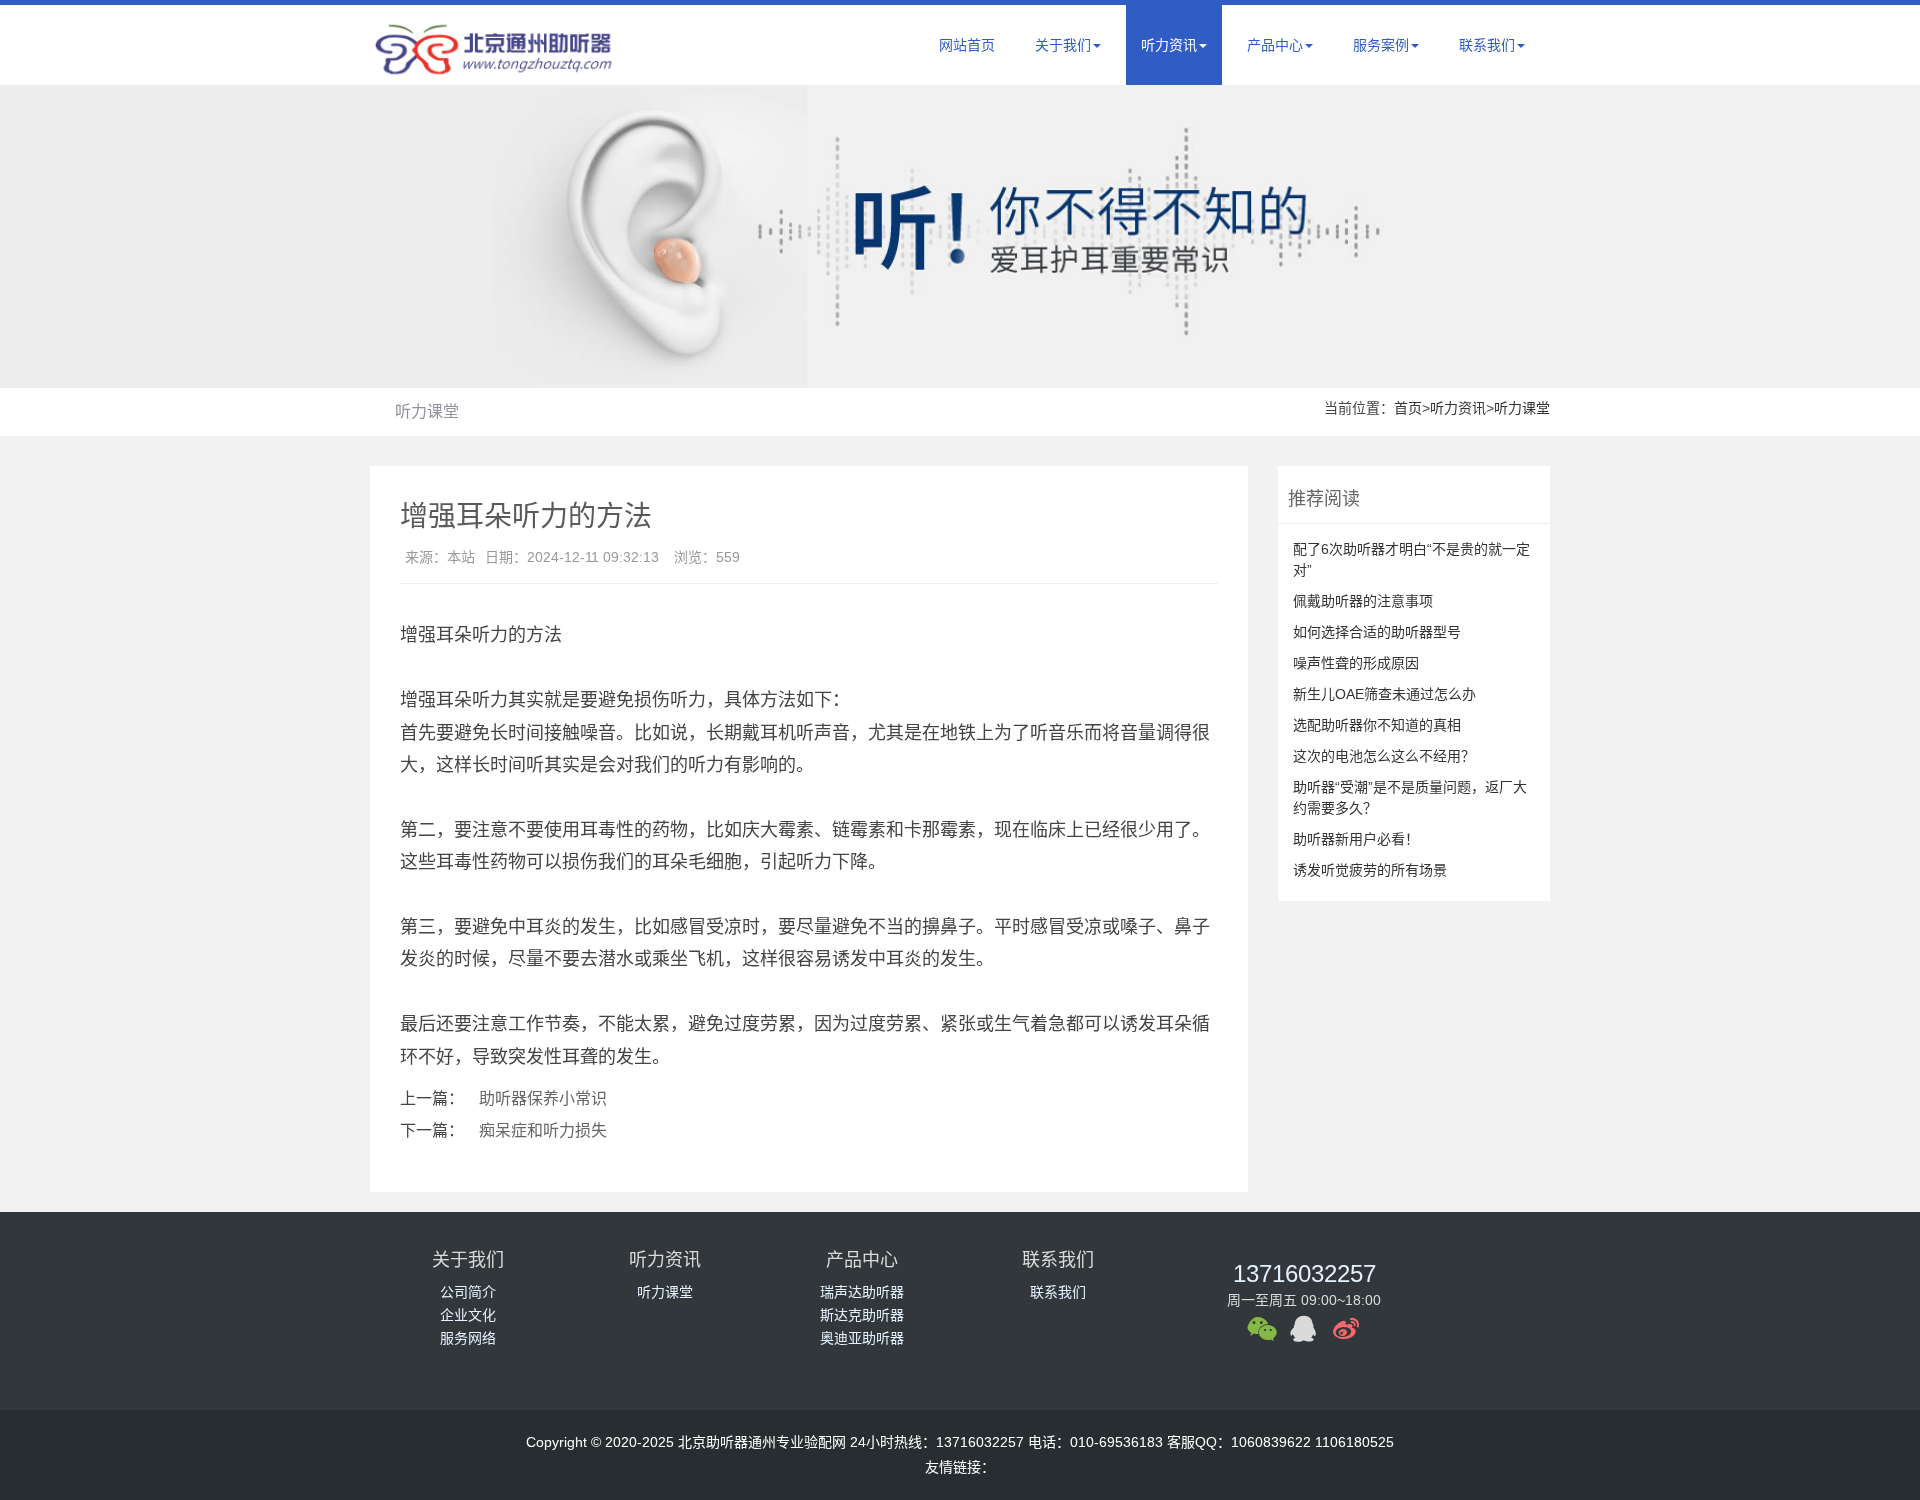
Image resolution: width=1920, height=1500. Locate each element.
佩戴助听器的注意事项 (1363, 601)
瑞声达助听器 (862, 1292)
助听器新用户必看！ (1356, 839)
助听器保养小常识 (543, 1098)
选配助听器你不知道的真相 (1377, 725)
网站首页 (967, 45)
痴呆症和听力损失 (543, 1130)
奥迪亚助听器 (862, 1338)
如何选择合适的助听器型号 (1377, 632)
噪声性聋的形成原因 (1356, 663)
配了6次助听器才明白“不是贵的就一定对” (1411, 559)
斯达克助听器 (862, 1315)
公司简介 (468, 1292)
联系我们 (1487, 45)
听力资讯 (1169, 45)
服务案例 (1381, 45)
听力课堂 (427, 411)
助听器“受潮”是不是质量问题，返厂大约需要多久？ (1410, 797)
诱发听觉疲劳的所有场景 (1370, 870)
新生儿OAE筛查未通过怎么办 (1384, 694)
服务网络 (468, 1338)
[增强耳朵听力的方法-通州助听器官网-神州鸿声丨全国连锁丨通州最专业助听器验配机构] (495, 65)
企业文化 (468, 1315)
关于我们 (1063, 45)
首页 (1408, 408)
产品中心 (1275, 45)
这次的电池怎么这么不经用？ (1384, 756)
